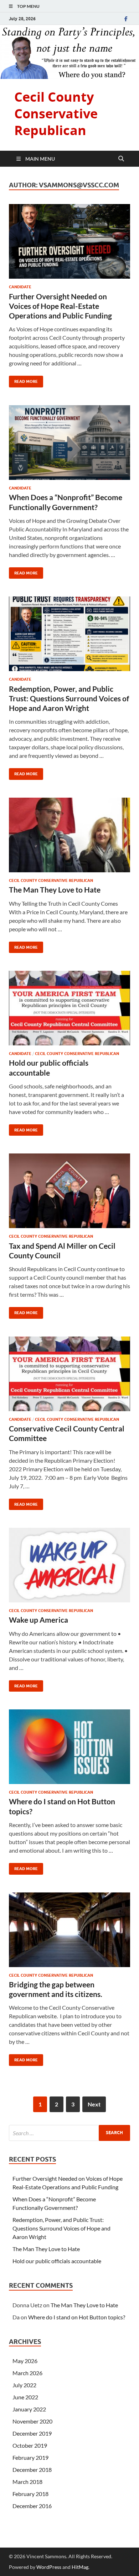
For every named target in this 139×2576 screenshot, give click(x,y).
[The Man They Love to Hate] (69, 835)
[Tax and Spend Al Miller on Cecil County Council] (69, 1191)
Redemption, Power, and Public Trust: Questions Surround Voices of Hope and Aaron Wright (69, 698)
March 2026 (27, 2373)
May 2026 (25, 2361)
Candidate (20, 287)
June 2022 (25, 2397)
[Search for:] (69, 2133)
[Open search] (121, 159)
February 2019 (30, 2457)
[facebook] (126, 19)
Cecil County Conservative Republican (56, 114)
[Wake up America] (69, 1565)
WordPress (49, 2567)
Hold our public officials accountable (57, 2261)
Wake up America (38, 1620)
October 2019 (30, 2445)
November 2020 (32, 2421)
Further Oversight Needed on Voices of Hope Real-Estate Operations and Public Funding (60, 306)
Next (94, 2104)
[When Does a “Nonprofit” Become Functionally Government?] (69, 443)
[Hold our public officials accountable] (69, 1008)
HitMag (80, 2567)
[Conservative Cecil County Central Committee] (69, 1374)
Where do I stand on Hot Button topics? (77, 2317)
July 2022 (24, 2385)
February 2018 (30, 2494)
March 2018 (27, 2482)
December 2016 (32, 2506)
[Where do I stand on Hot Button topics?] (69, 1747)
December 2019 (32, 2433)
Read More (23, 380)
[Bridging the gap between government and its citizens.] (69, 1930)
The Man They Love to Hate (55, 890)
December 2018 (32, 2470)
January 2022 (29, 2409)
